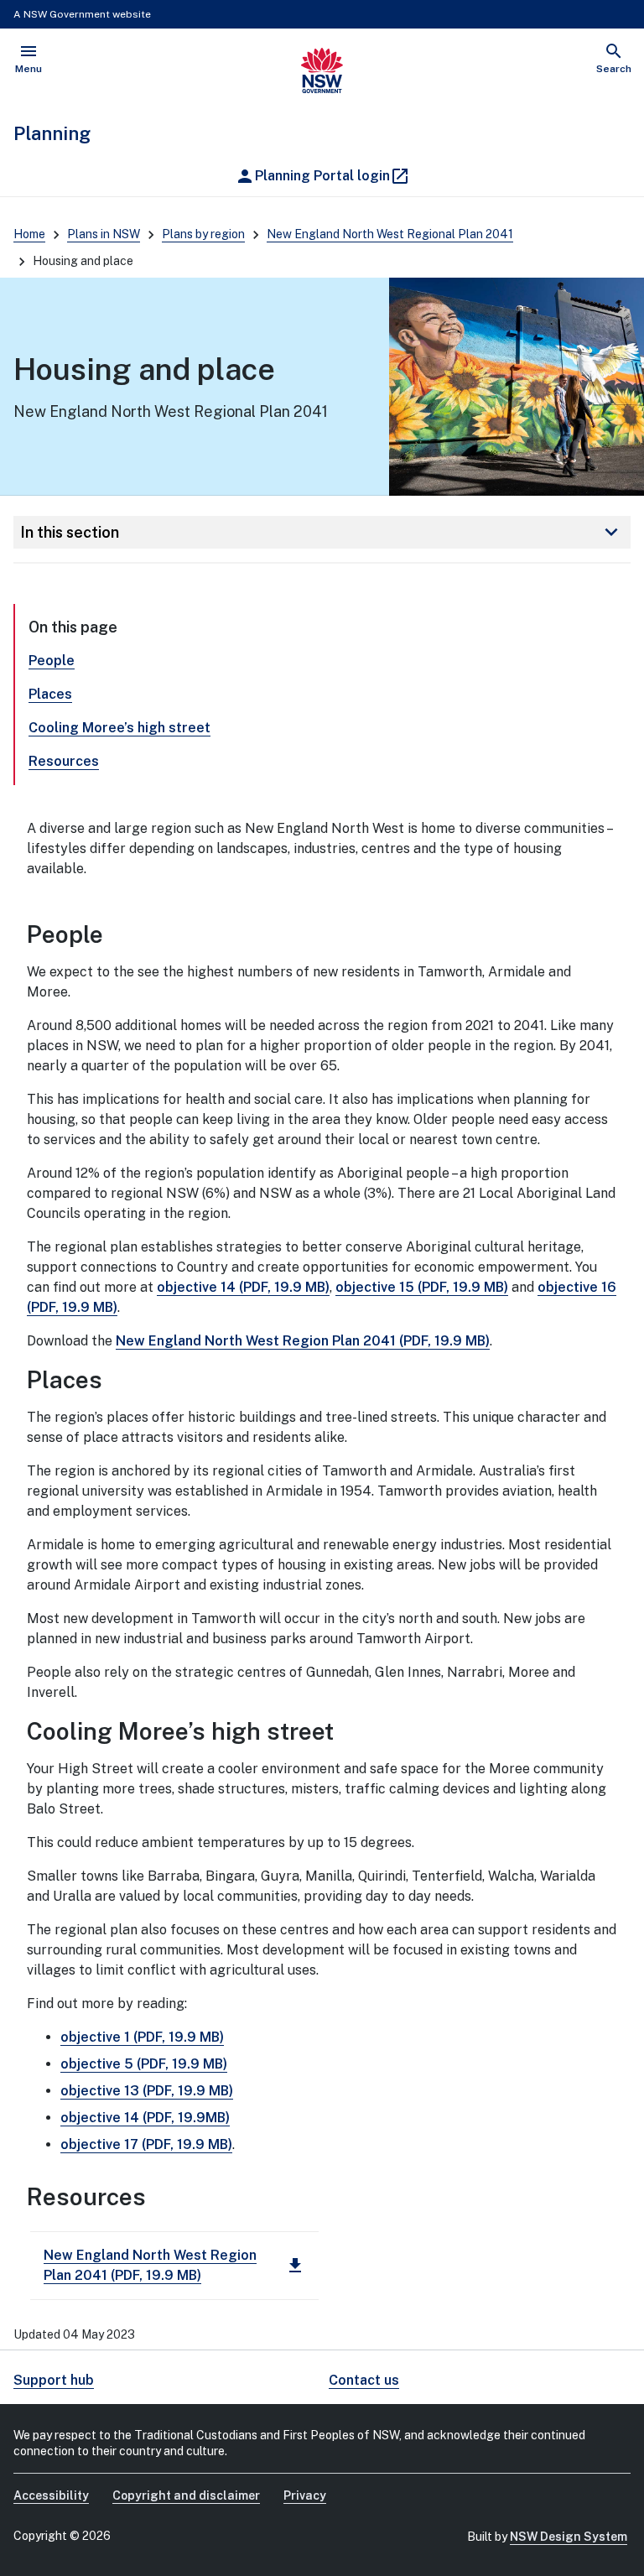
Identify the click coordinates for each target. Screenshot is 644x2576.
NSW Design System (569, 2537)
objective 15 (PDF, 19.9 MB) (422, 1287)
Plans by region (203, 234)
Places (50, 694)
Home (29, 234)
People (52, 661)
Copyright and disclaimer (186, 2495)
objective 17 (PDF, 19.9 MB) (146, 2144)
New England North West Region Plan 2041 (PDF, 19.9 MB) (303, 1341)
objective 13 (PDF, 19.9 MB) (147, 2091)
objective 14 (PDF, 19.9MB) (145, 2118)
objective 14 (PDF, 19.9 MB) (243, 1287)
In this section (322, 532)
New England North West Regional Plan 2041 (390, 234)
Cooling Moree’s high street (119, 728)
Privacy (305, 2495)
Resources (64, 761)
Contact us (364, 2380)
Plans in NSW (104, 234)
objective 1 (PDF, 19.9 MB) (142, 2037)
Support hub (54, 2380)
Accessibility (51, 2495)
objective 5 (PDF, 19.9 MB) (144, 2064)
